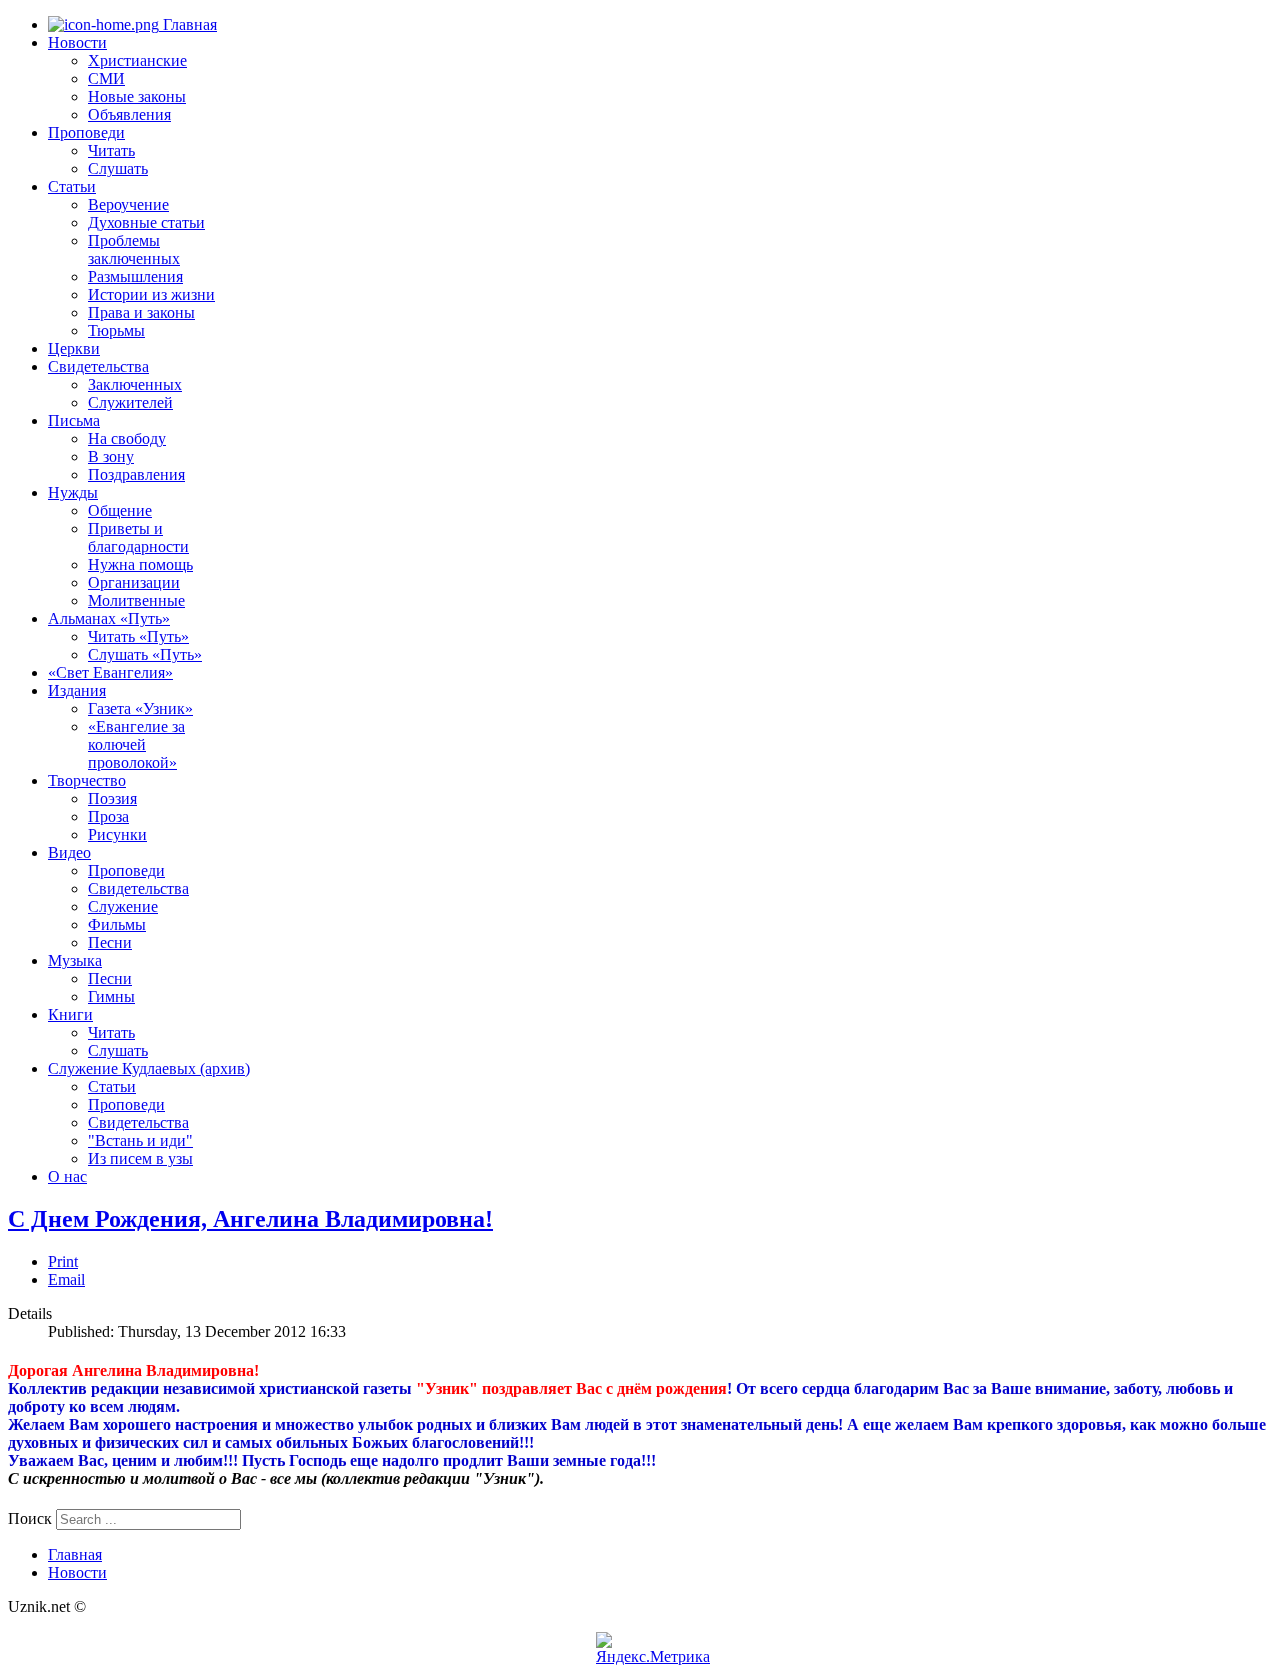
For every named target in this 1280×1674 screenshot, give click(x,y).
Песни (110, 942)
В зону (111, 456)
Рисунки (117, 834)
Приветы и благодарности (138, 537)
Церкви (74, 348)
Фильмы (117, 924)
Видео (69, 852)
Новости (77, 42)
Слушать (118, 168)
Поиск (30, 1518)
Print (63, 1261)
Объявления (129, 114)
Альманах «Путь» (109, 618)
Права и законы (141, 312)
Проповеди (86, 132)
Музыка (75, 960)
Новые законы (137, 96)
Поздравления (136, 474)
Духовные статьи (146, 222)
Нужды (73, 492)
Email (66, 1279)
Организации (134, 582)
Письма (74, 420)
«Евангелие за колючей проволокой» (136, 744)
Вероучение (128, 204)
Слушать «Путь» (145, 654)
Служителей (130, 402)
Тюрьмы (116, 330)
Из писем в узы (140, 1158)
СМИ (106, 78)
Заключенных (135, 384)
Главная (188, 24)
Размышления (135, 276)
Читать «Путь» (138, 636)
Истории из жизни (151, 294)
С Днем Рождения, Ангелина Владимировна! (250, 1219)
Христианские (137, 60)
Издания (77, 690)
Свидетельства (98, 366)
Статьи (72, 186)
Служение (123, 906)
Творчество (87, 780)
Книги (70, 1014)
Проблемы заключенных (134, 249)
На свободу (127, 438)
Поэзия (112, 798)
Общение (120, 510)
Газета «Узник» (140, 708)
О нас (67, 1176)
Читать (111, 150)
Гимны (111, 996)
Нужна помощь (140, 564)
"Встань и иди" (140, 1140)
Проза (108, 816)
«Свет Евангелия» (110, 672)
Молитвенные (136, 600)
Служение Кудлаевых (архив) (149, 1068)
